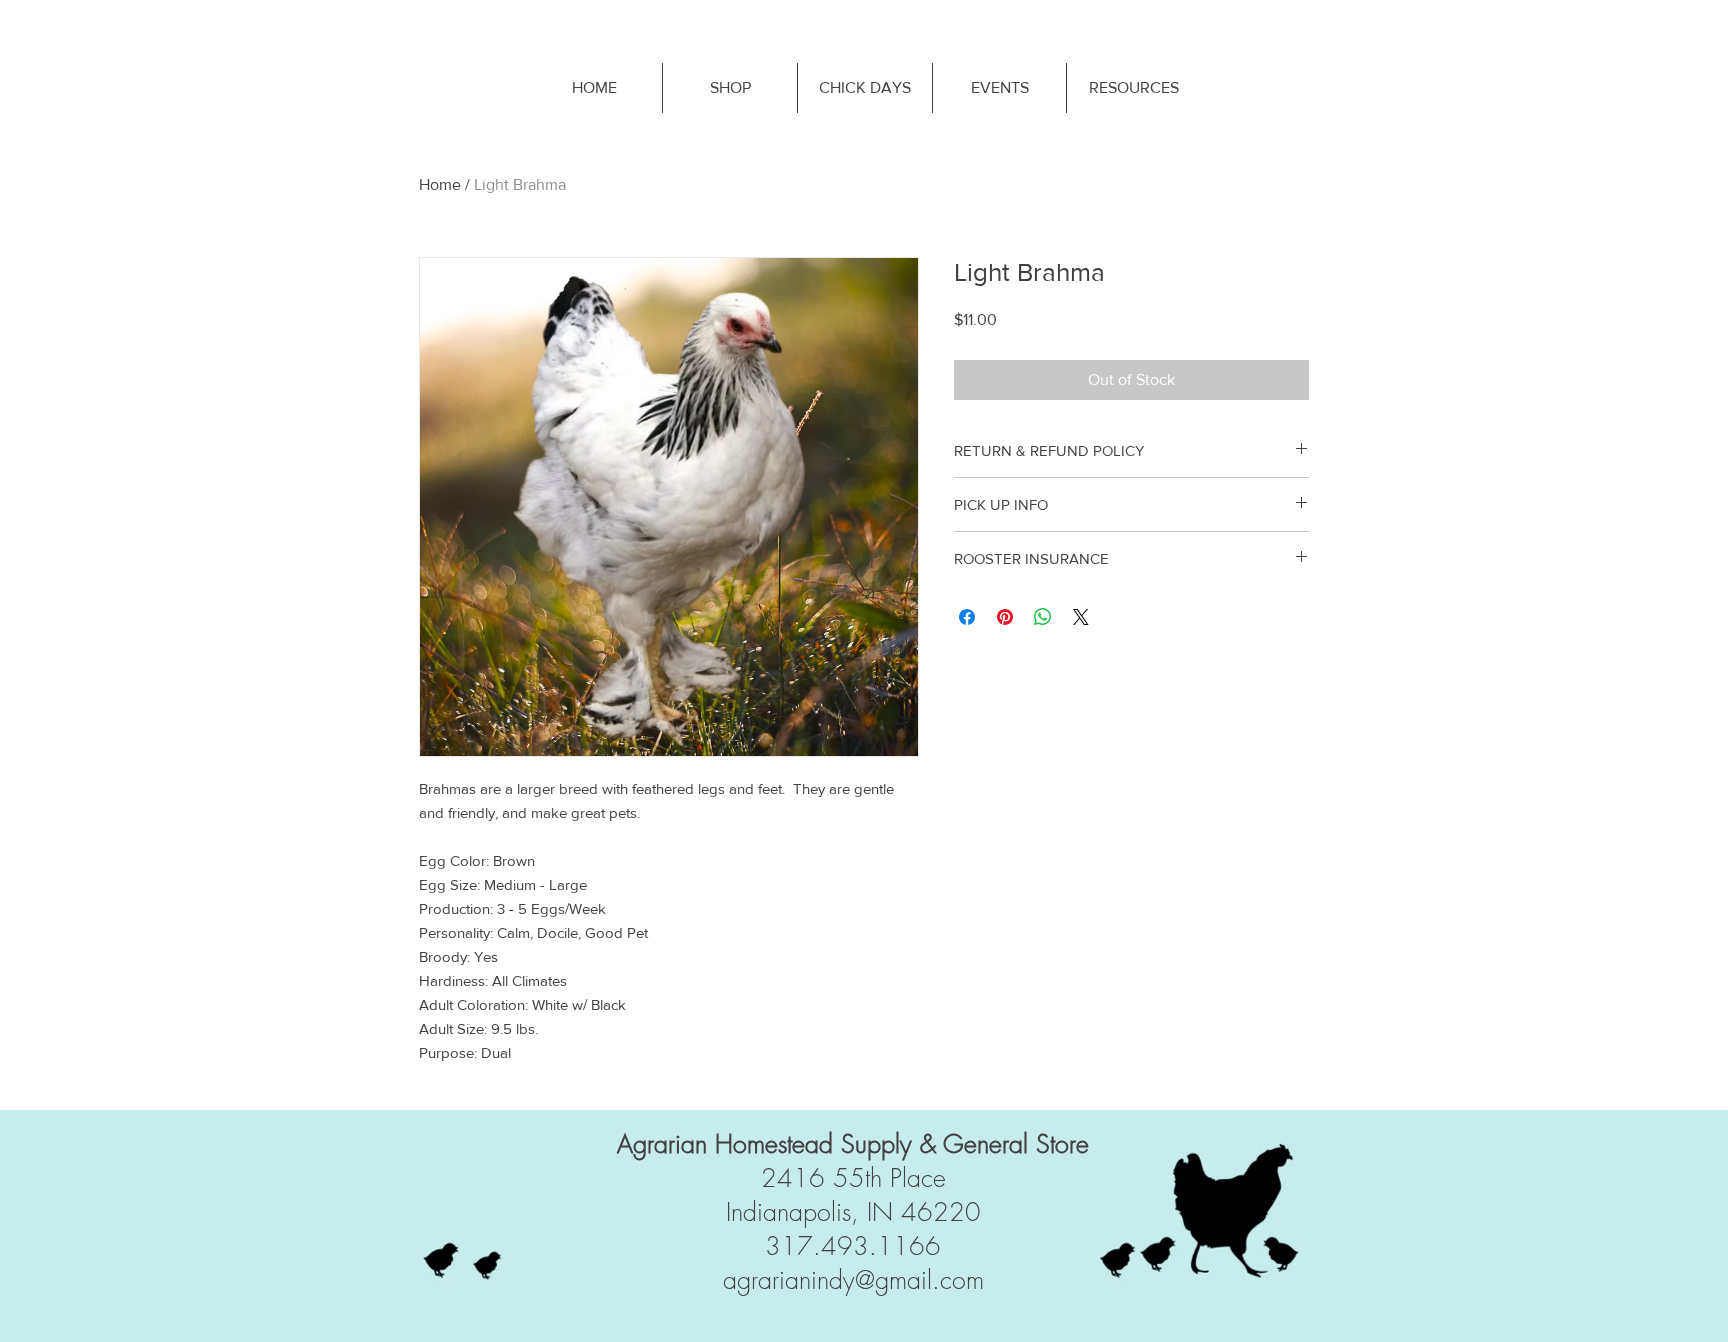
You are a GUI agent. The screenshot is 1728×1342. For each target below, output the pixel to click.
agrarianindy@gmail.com (853, 1280)
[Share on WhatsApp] (1043, 617)
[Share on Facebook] (967, 617)
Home (440, 184)
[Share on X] (1081, 617)
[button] (1133, 88)
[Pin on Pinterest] (1005, 617)
